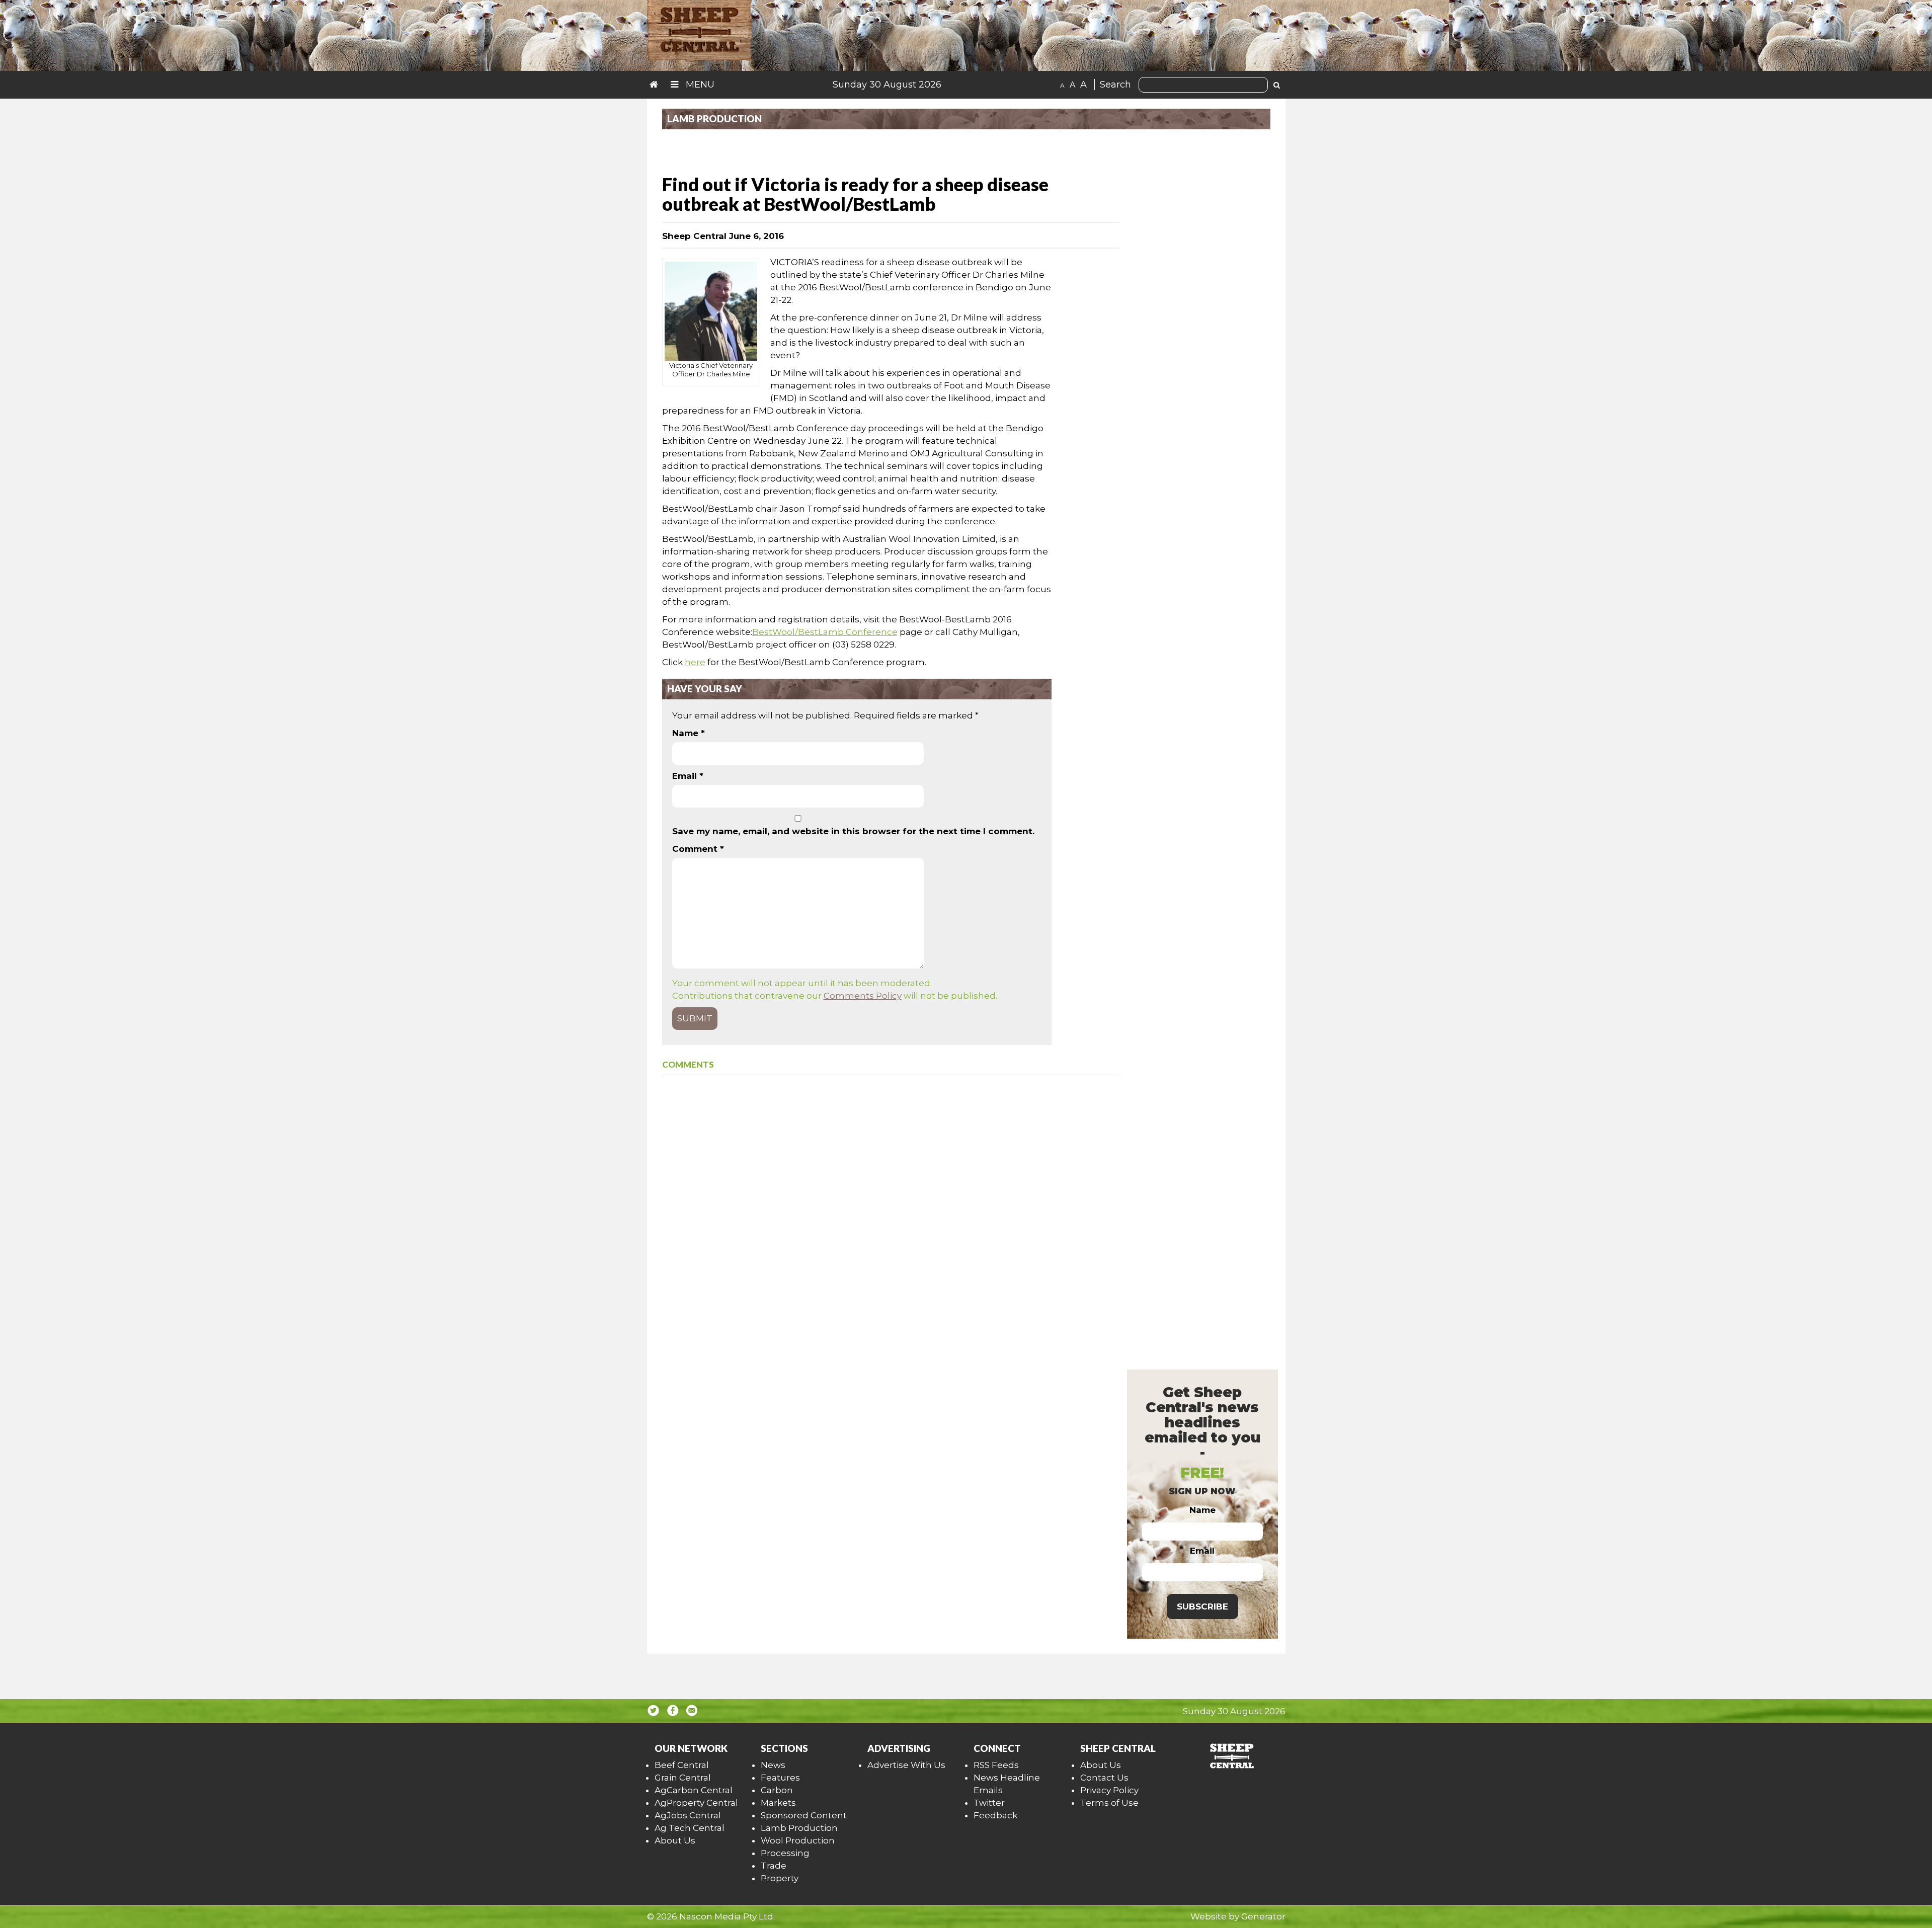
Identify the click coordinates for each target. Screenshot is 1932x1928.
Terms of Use (1109, 1803)
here (695, 662)
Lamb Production (799, 1828)
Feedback (995, 1815)
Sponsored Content (804, 1815)
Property (780, 1878)
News (773, 1765)
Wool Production (798, 1840)
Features (780, 1778)
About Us (675, 1840)
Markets (778, 1803)
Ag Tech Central (690, 1828)
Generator (1263, 1916)
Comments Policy (863, 996)
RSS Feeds (996, 1765)
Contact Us (1104, 1778)
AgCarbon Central (694, 1790)
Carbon (777, 1790)
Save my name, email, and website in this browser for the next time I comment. (853, 831)
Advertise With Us (906, 1765)
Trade (774, 1866)
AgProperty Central (696, 1803)
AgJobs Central (688, 1815)
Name (689, 733)
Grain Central (683, 1778)
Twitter (989, 1803)
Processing (785, 1853)
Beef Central (682, 1765)
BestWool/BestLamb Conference (825, 632)
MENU (699, 85)
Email (688, 776)
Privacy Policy (1109, 1790)
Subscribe (1202, 1606)
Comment (698, 849)
